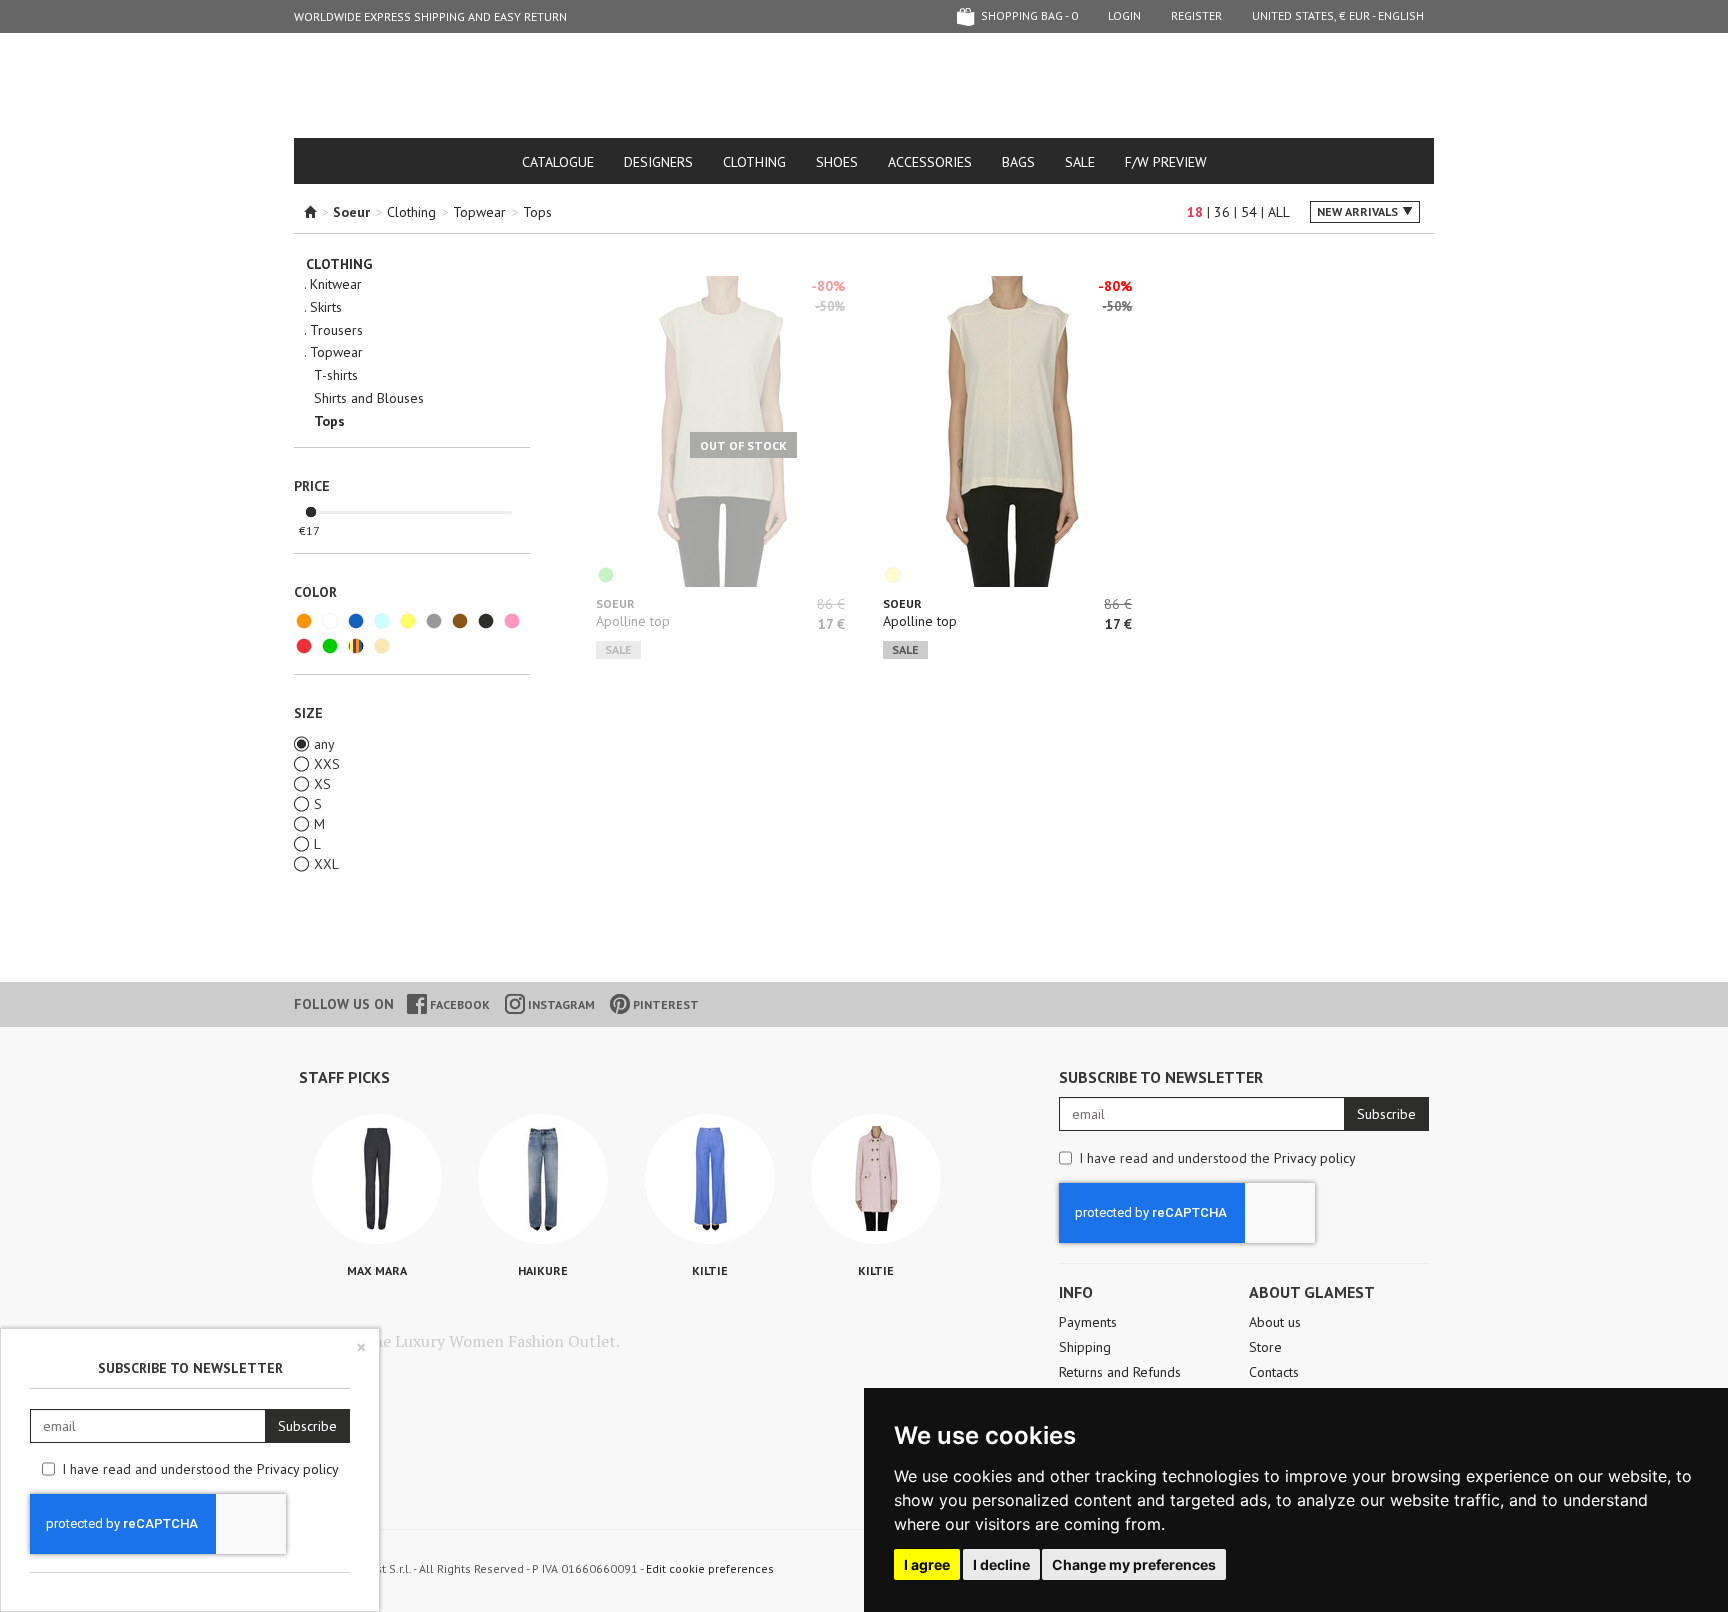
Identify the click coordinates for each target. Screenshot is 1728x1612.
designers (658, 162)
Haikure (543, 1270)
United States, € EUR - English (1338, 15)
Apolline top (633, 621)
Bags (1018, 162)
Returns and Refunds (1120, 1372)
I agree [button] (927, 1564)
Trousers (336, 330)
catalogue (558, 162)
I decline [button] (1001, 1564)
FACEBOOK (458, 1004)
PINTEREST (664, 1004)
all (1279, 212)
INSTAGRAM (560, 1004)
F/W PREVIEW (1166, 162)
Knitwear (336, 284)
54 (1249, 212)
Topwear (479, 212)
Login (1124, 15)
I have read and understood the (1217, 1158)
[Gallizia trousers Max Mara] (377, 1179)
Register (1196, 15)
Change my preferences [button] (1134, 1564)
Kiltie (710, 1270)
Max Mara (377, 1270)
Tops (537, 212)
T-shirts (336, 375)
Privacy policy (1315, 1158)
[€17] (311, 513)
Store (1265, 1347)
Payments (1088, 1322)
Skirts (326, 307)
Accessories (930, 162)
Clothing (754, 162)
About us (1275, 1322)
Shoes (837, 162)
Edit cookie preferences (710, 1568)
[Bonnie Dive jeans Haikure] (543, 1179)
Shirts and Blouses (369, 398)
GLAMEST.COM (864, 86)
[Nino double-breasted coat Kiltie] (876, 1179)
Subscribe (1386, 1114)
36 (1222, 212)
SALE (1080, 162)
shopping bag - (1028, 15)
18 (1195, 212)
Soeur (615, 603)
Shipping (1085, 1347)
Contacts (1274, 1372)
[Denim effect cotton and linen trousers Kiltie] (710, 1179)
